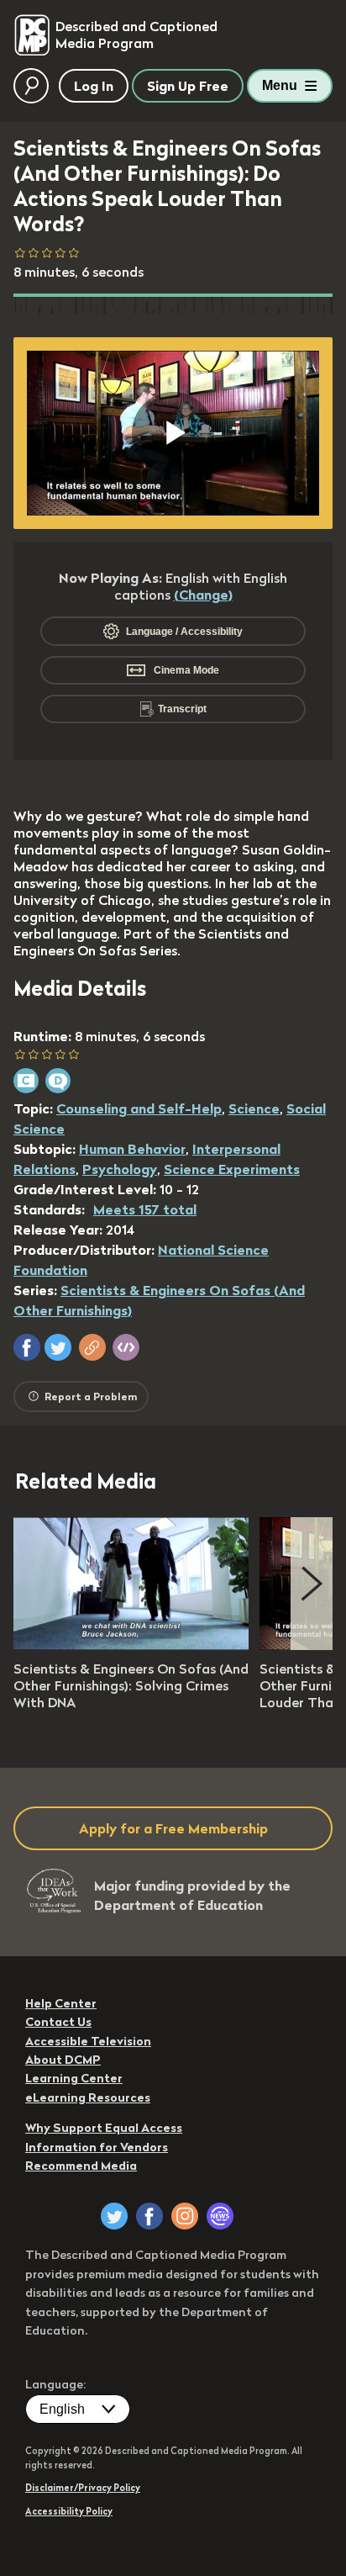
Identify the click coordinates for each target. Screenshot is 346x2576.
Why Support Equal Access (104, 2128)
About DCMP (63, 2060)
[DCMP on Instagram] (185, 2216)
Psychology (120, 1169)
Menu (280, 85)
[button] (27, 1347)
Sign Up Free (188, 86)
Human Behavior (132, 1149)
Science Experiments (232, 1169)
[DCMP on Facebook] (149, 2216)
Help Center (61, 2003)
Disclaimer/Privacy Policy (83, 2488)
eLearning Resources (88, 2097)
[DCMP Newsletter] (220, 2216)
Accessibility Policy (69, 2511)
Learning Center (74, 2078)
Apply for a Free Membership (173, 1828)
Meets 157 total (145, 1209)
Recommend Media (81, 2166)
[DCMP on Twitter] (114, 2216)
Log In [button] (94, 86)
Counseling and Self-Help (139, 1108)
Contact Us (58, 2022)
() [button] (203, 595)
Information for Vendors (97, 2147)
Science (254, 1108)
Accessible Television (88, 2041)
